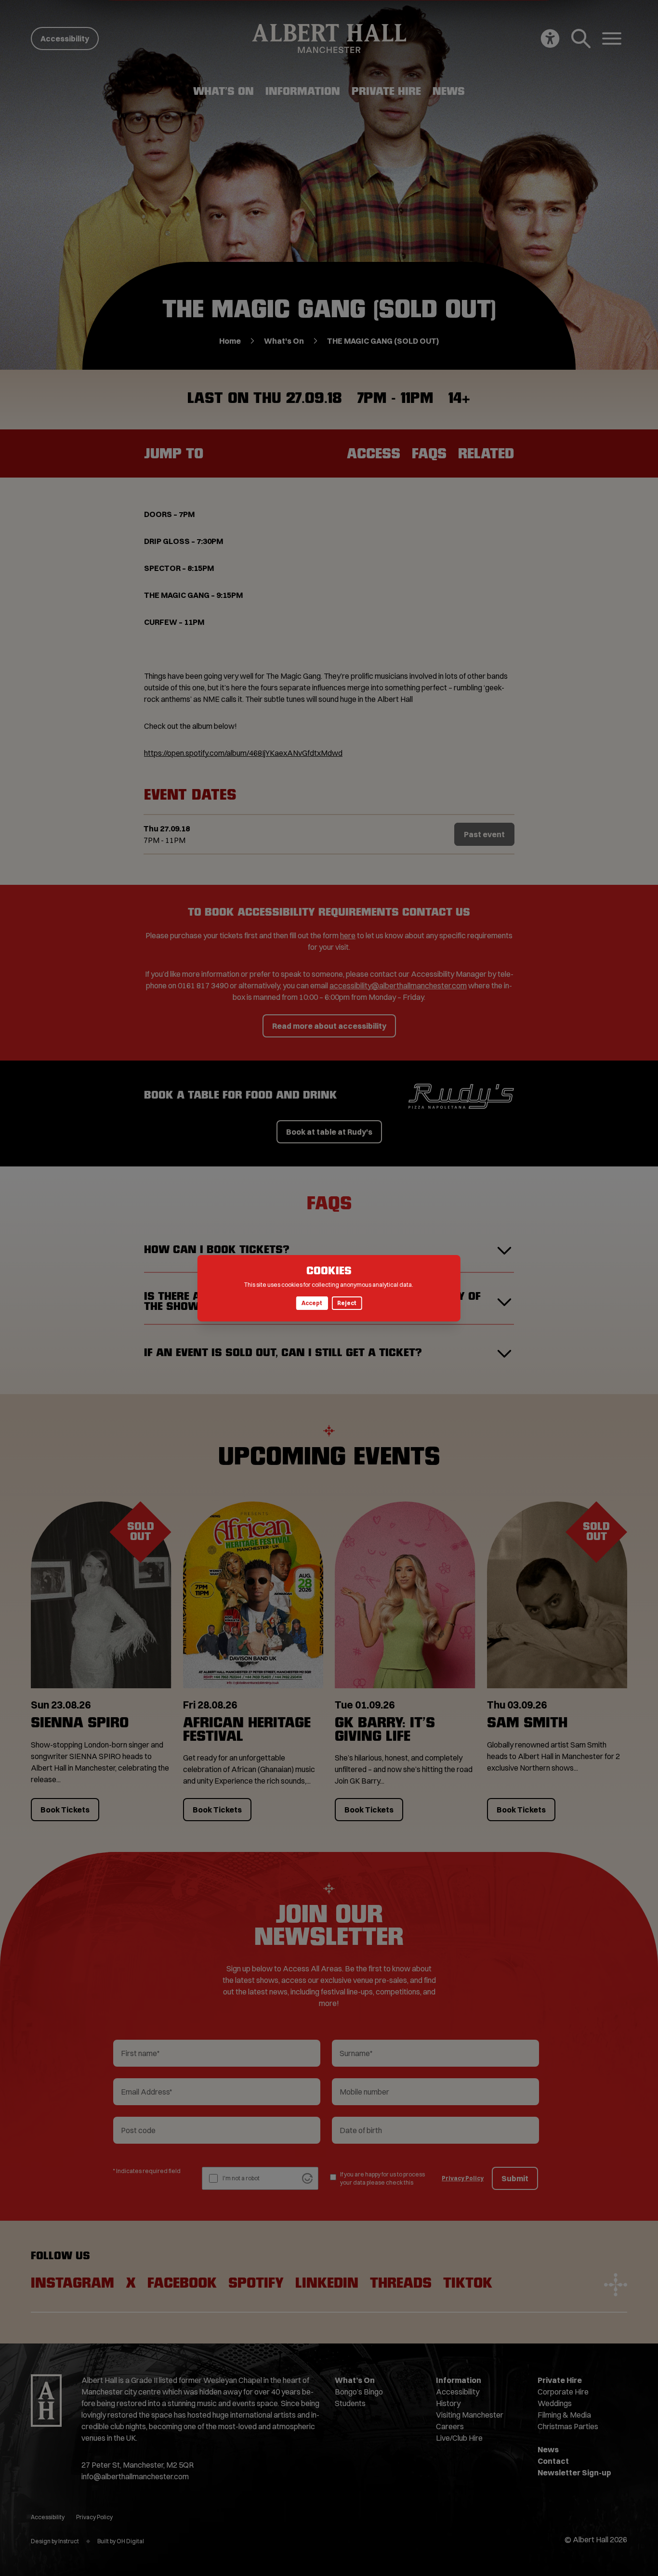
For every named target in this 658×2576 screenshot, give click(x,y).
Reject (347, 1303)
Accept (312, 1303)
